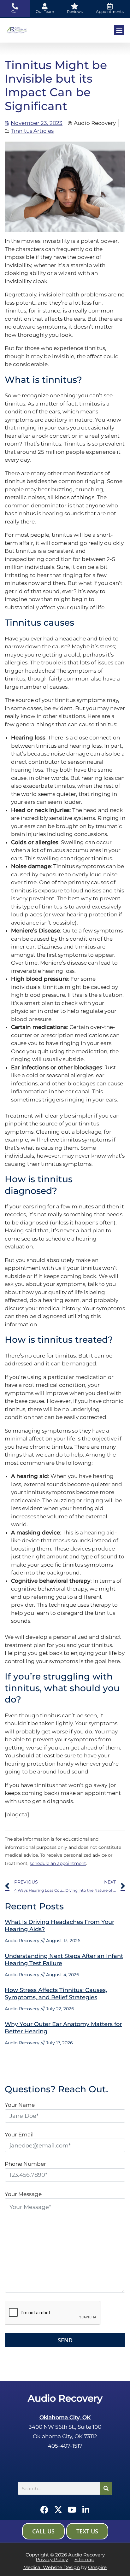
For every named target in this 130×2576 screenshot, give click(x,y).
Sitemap (84, 2559)
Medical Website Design (52, 2567)
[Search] (106, 2488)
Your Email (19, 2135)
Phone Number (25, 2164)
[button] (119, 30)
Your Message (23, 2194)
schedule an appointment (58, 1863)
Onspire (97, 2567)
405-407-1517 (65, 2446)
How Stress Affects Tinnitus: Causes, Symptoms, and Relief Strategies (56, 1994)
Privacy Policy (52, 2559)
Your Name (20, 2105)
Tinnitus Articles (32, 131)
